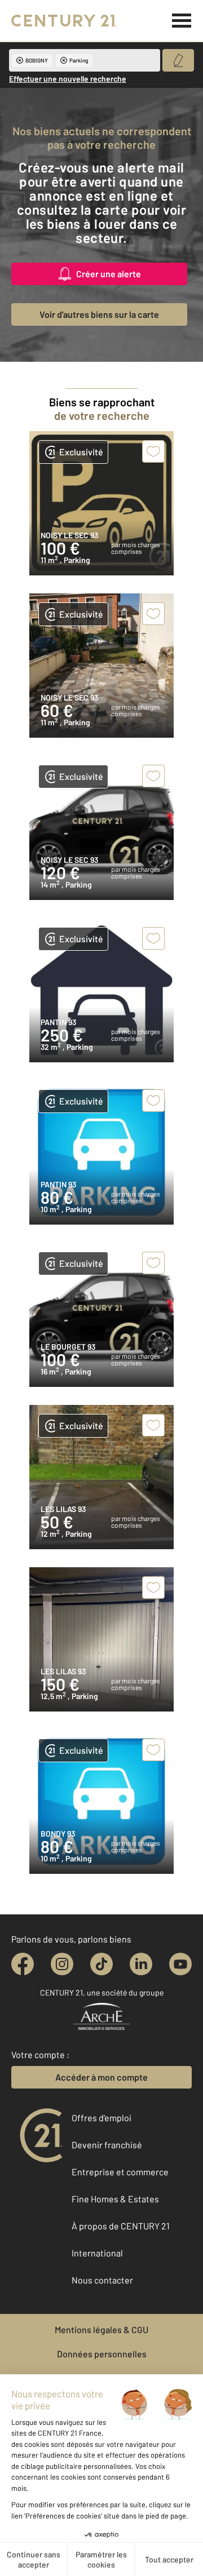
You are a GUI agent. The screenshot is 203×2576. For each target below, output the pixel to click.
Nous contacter (102, 2280)
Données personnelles (102, 2354)
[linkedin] (141, 1964)
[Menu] (182, 21)
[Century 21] (64, 21)
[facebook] (23, 1964)
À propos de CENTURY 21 (121, 2226)
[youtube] (180, 1964)
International (97, 2253)
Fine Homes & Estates (115, 2199)
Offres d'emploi (101, 2118)
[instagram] (62, 1964)
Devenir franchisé (107, 2145)
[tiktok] (101, 1964)
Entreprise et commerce (120, 2172)
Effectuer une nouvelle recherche (68, 79)
